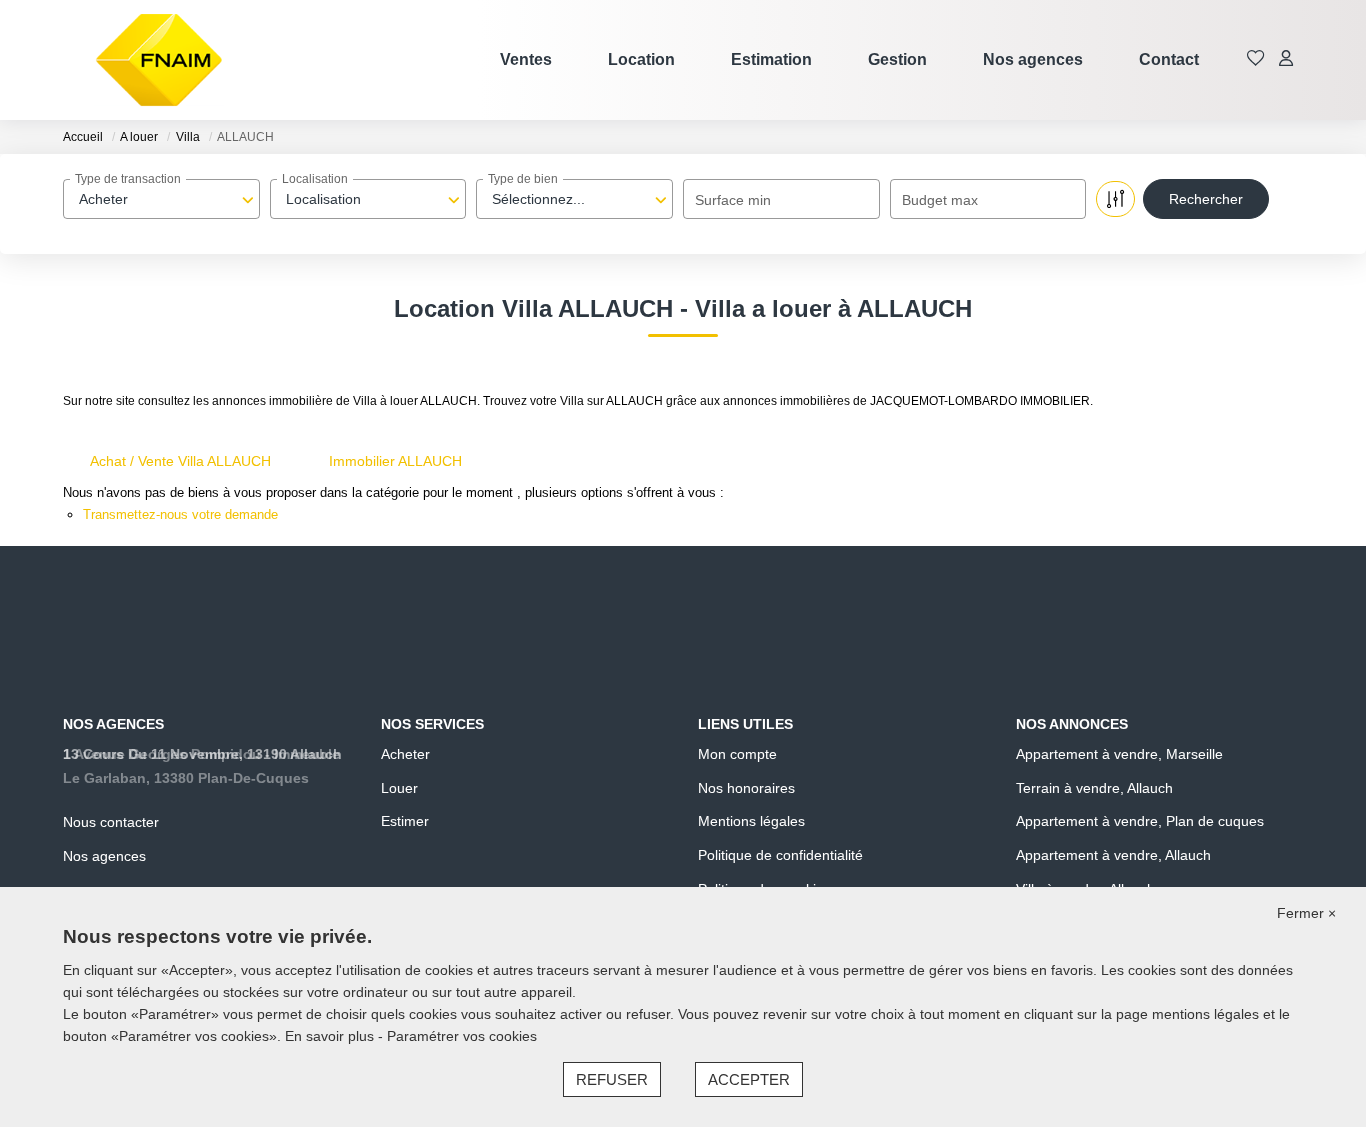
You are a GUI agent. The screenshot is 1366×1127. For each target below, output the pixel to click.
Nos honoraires (746, 788)
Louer (399, 788)
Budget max (940, 200)
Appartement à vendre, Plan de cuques (1140, 821)
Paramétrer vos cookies (462, 1036)
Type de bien (523, 179)
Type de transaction (128, 179)
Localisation (315, 179)
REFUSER (612, 1079)
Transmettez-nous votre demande (180, 514)
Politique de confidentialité (780, 855)
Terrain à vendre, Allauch (1094, 788)
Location (641, 59)
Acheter (405, 754)
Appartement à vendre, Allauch (1113, 855)
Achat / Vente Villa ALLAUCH (180, 461)
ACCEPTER (749, 1079)
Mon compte (737, 754)
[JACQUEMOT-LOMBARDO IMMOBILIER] (159, 60)
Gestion (897, 59)
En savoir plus (331, 1036)
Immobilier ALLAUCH (395, 461)
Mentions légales (751, 821)
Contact (1169, 59)
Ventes (526, 59)
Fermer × (1306, 913)
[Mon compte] (1286, 59)
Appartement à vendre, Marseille (1119, 754)
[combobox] (161, 199)
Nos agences (1033, 59)
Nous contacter (111, 822)
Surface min (733, 200)
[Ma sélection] (1256, 59)
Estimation (771, 59)
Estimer (405, 821)
